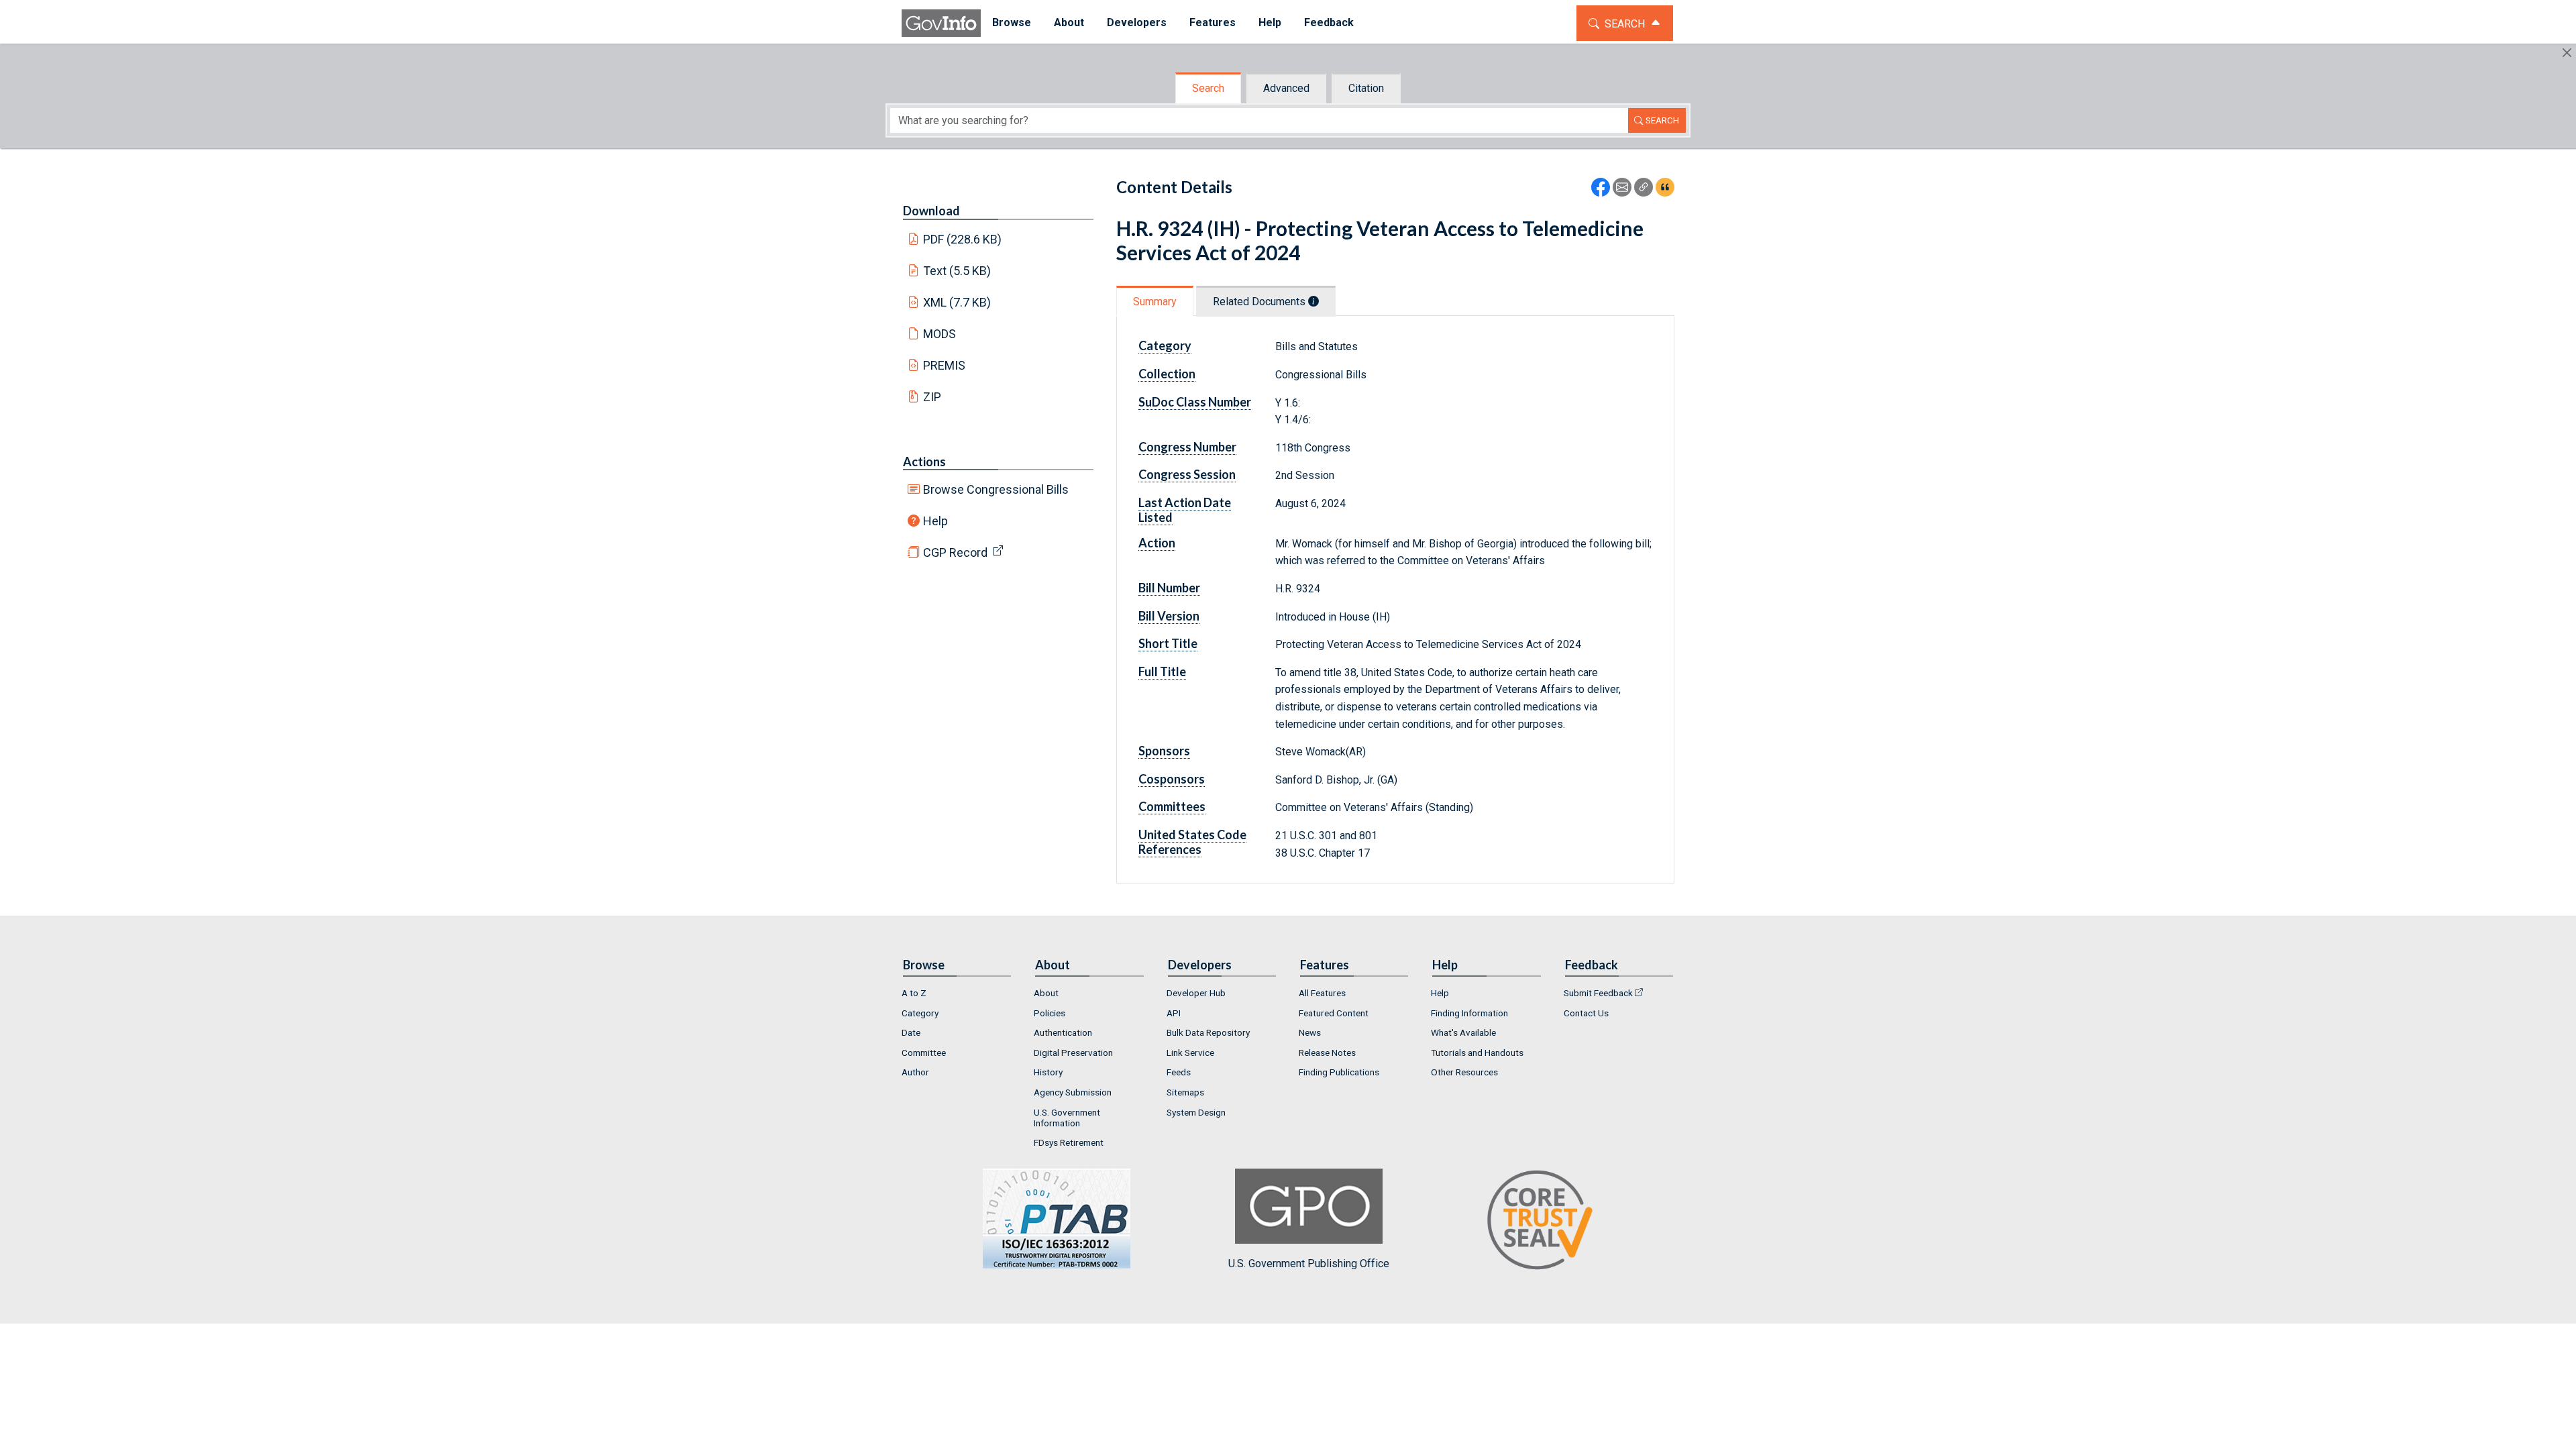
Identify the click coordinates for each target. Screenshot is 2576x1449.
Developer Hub (1196, 993)
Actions (924, 462)
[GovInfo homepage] (941, 23)
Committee (924, 1053)
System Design (1196, 1112)
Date (911, 1032)
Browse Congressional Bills (996, 489)
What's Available (1463, 1032)
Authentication (1063, 1032)
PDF (963, 239)
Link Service (1190, 1053)
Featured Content (1334, 1013)
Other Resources (1464, 1072)
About (1046, 993)
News (1310, 1032)
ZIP (932, 397)
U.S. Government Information (1067, 1118)
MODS (940, 334)
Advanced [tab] (1286, 88)
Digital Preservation (1073, 1053)
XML (957, 302)
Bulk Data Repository (1208, 1032)
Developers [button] (1137, 22)
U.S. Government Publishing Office (1309, 1264)
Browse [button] (1012, 22)
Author (915, 1072)
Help (935, 521)
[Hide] (2567, 53)
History (1048, 1072)
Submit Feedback (1598, 993)
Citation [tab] (1366, 88)
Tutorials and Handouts (1477, 1053)
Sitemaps (1185, 1092)
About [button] (1069, 22)
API (1174, 1013)
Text (957, 271)
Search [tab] (1208, 88)
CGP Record (955, 552)
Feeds (1179, 1072)
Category (920, 1013)
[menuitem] (1012, 23)
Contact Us (1586, 1013)
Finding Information (1469, 1013)
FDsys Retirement (1069, 1142)
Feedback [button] (1329, 22)
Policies (1050, 1013)
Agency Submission (1073, 1092)
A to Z (914, 993)
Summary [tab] (1155, 302)
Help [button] (1270, 22)
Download (931, 211)
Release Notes (1327, 1053)
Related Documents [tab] (1260, 302)
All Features (1322, 993)
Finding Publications (1339, 1072)
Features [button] (1213, 22)
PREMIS (944, 365)
